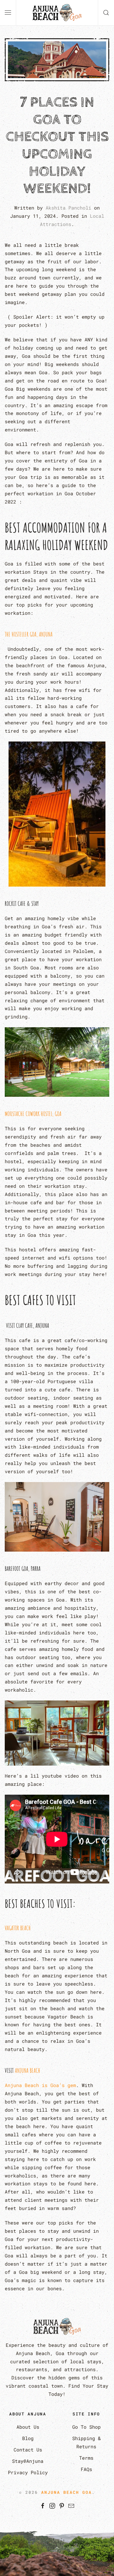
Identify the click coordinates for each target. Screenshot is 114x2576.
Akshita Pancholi (68, 208)
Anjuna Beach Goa (66, 2492)
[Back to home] (57, 13)
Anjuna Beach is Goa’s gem (40, 2085)
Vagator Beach (18, 1928)
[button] (8, 13)
